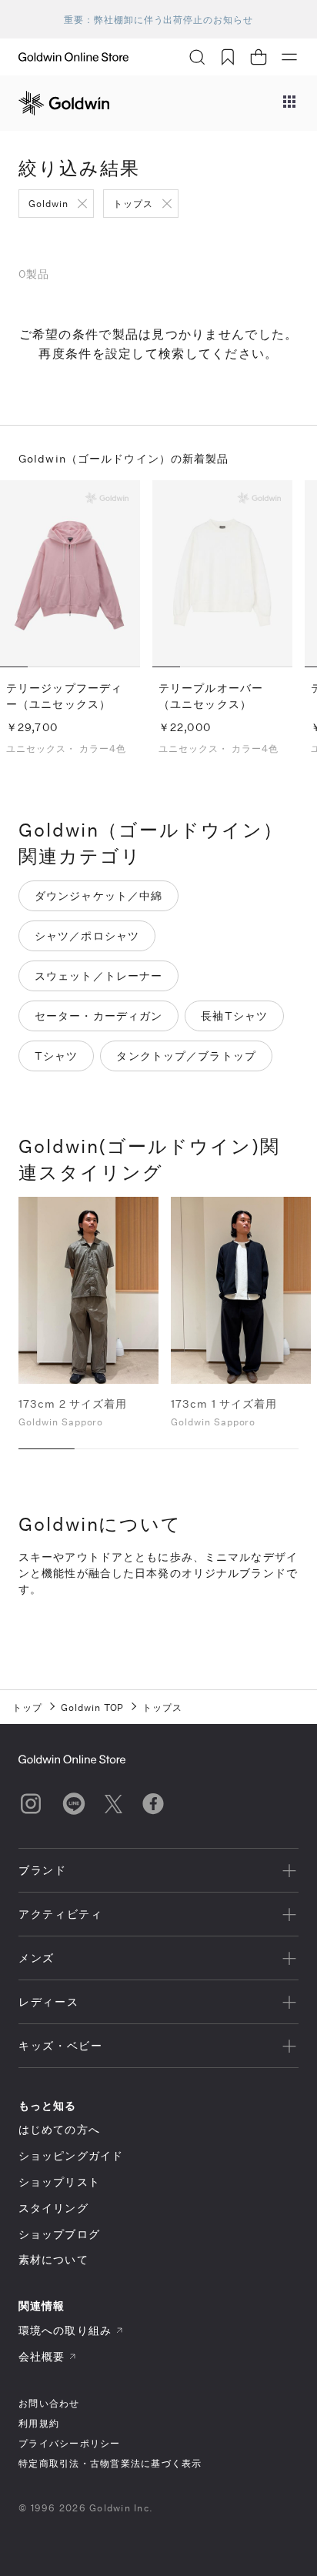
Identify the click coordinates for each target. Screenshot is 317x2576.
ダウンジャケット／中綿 (98, 895)
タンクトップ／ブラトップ (186, 1056)
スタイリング (53, 2208)
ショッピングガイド (71, 2155)
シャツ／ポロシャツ (87, 936)
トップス (133, 203)
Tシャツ (56, 1056)
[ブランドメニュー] (289, 103)
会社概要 (42, 2356)
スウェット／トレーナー (98, 976)
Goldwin (48, 203)
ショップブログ (59, 2234)
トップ (27, 1707)
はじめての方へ (59, 2129)
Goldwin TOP (93, 1707)
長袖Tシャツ (234, 1016)
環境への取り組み (65, 2330)
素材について (53, 2259)
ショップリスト (59, 2182)
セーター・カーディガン (98, 1016)
